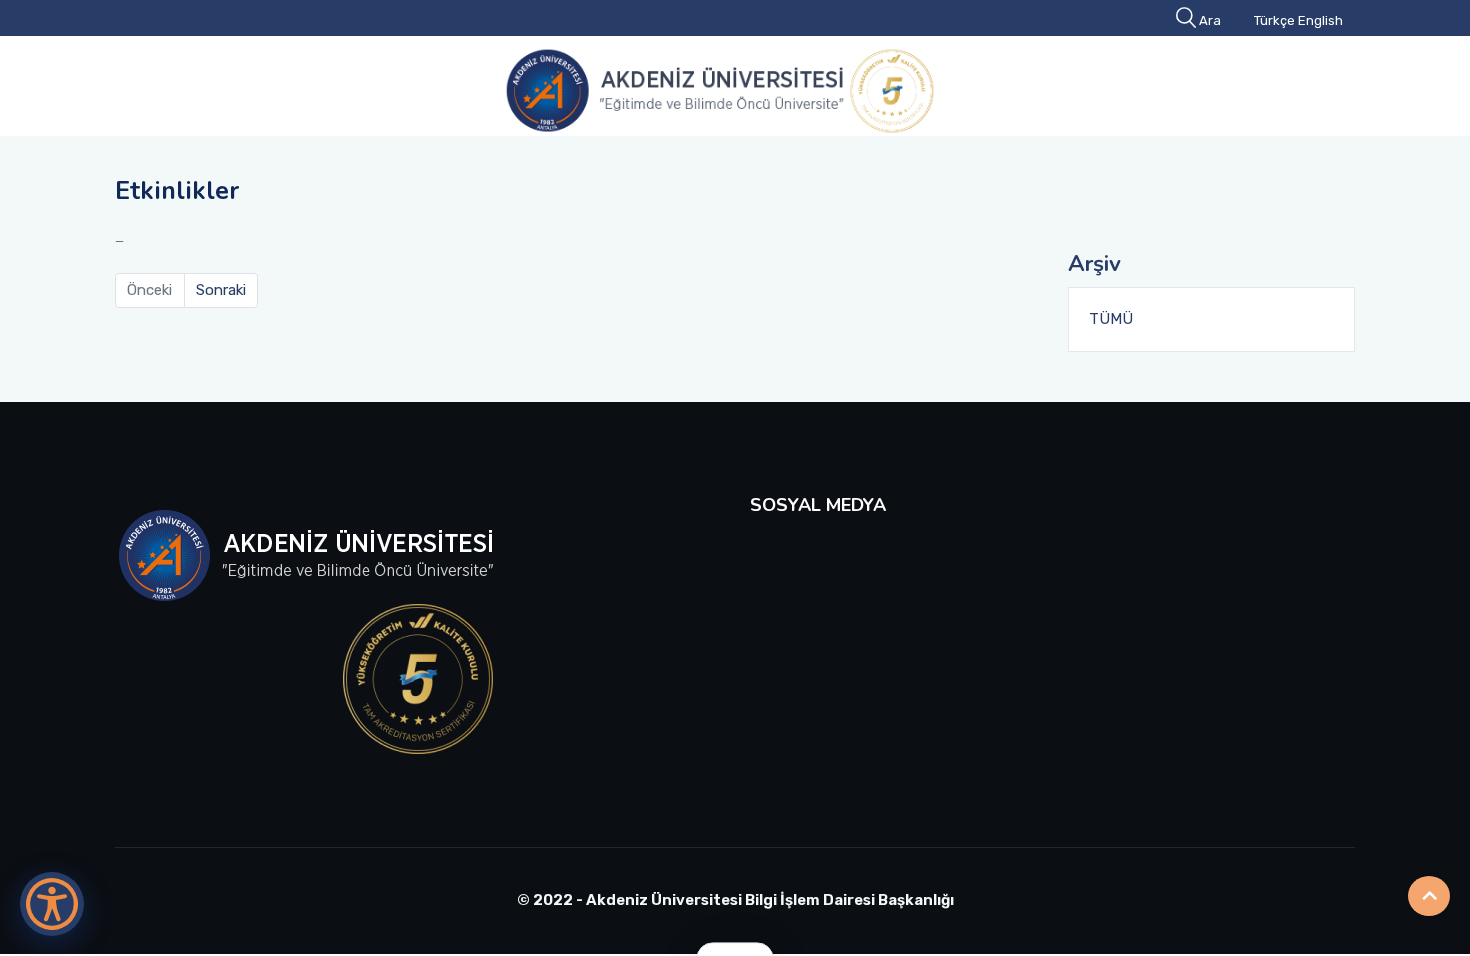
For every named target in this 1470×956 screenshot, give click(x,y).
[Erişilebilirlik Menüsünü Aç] (52, 904)
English (1320, 20)
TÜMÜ (1111, 319)
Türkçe (1274, 20)
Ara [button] (1210, 20)
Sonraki (221, 290)
